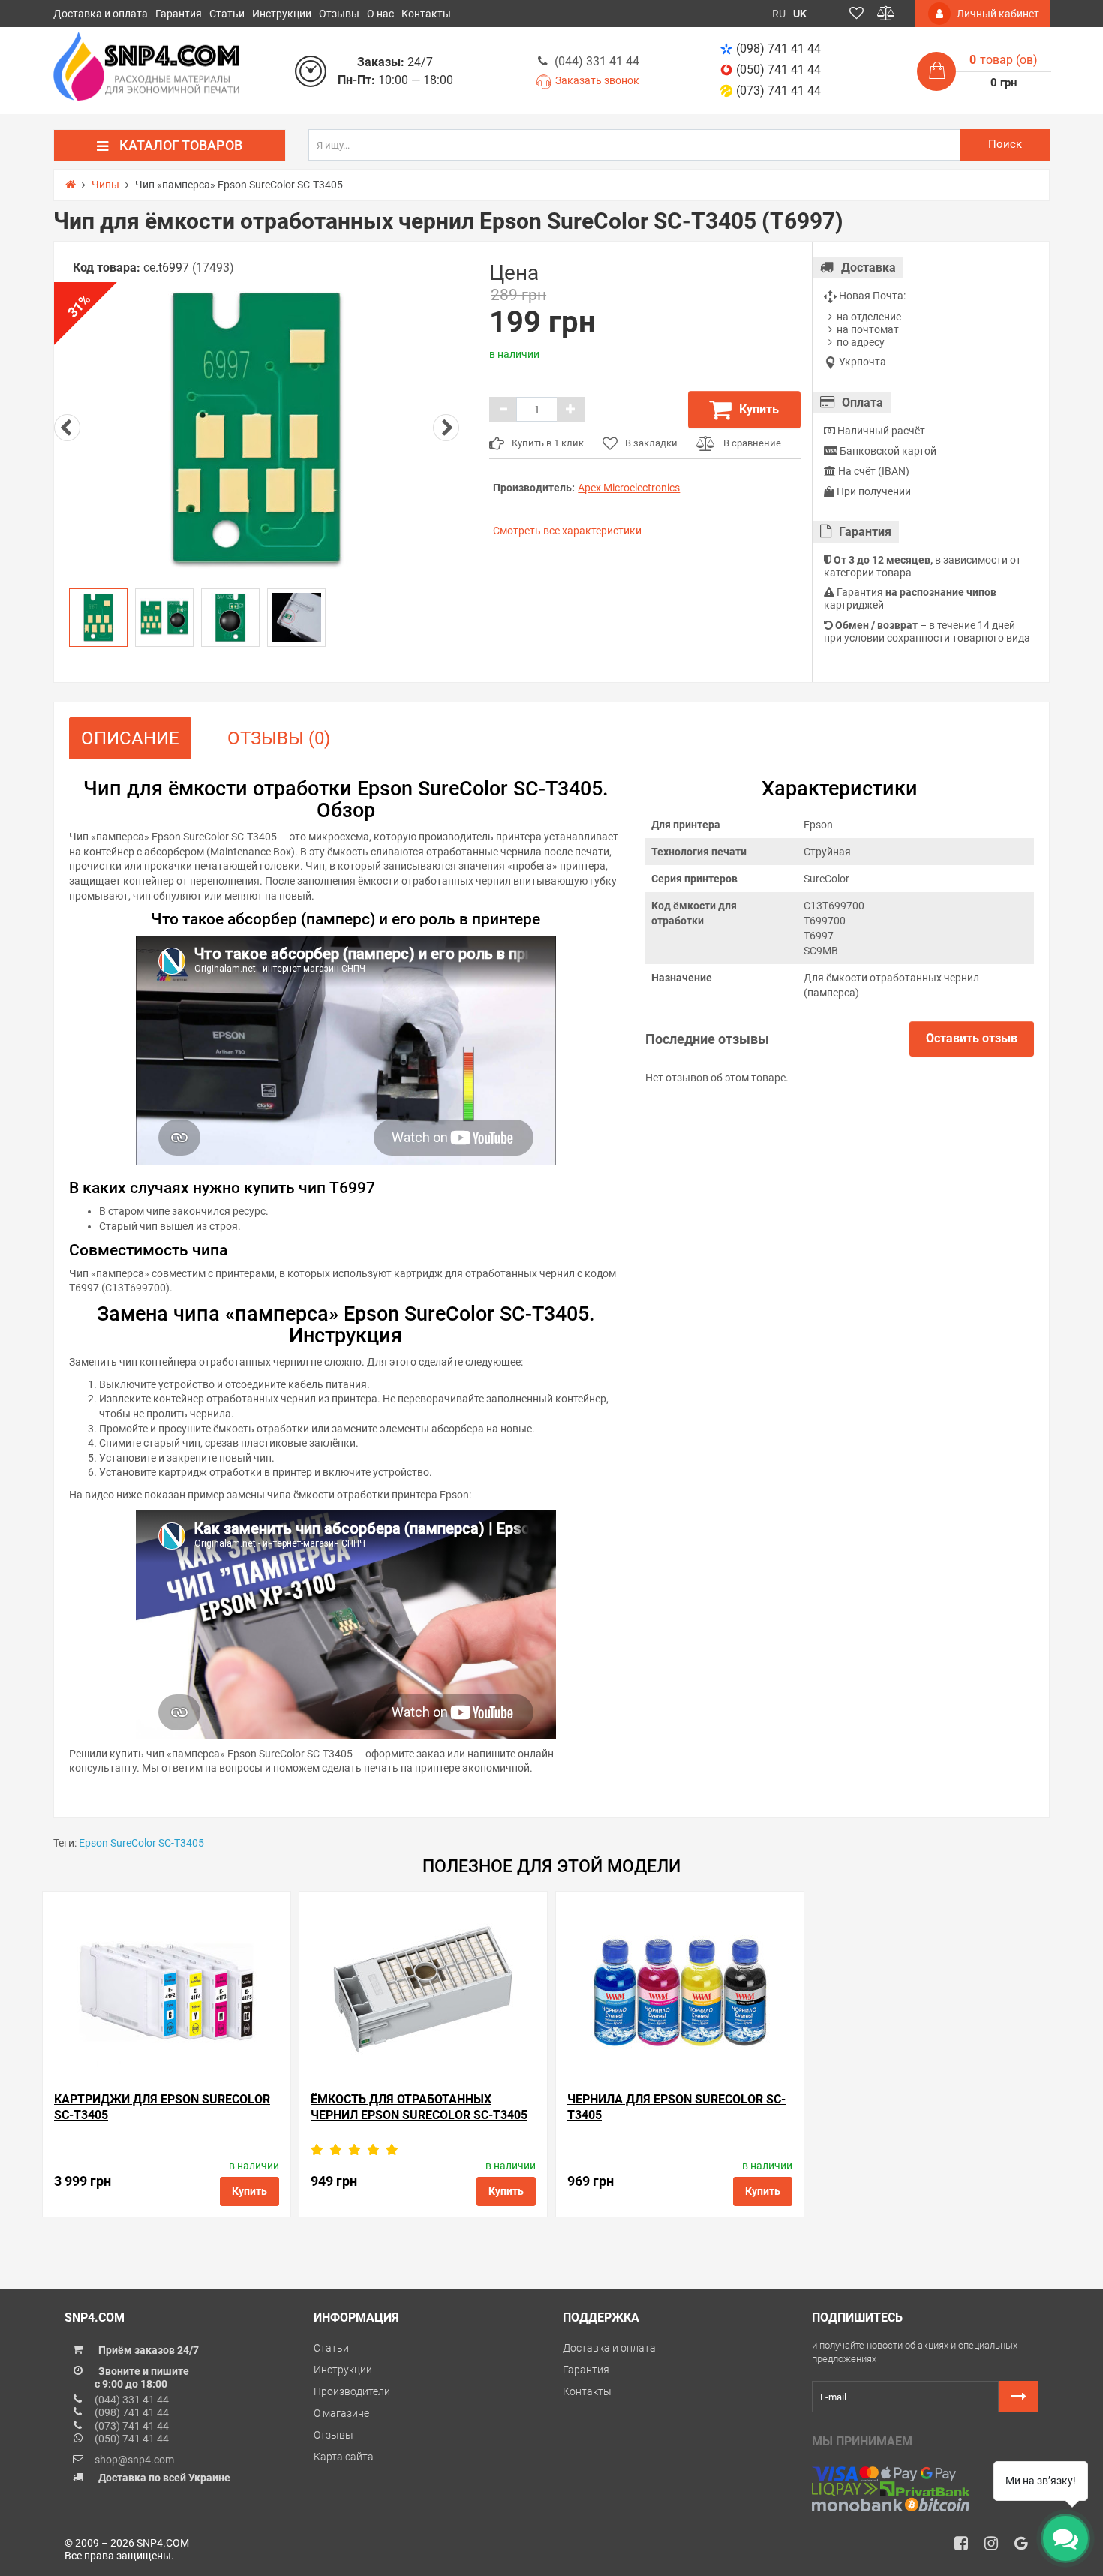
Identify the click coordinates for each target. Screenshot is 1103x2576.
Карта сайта (344, 2457)
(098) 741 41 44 (778, 48)
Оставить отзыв (972, 1038)
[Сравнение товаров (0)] (886, 14)
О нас (380, 14)
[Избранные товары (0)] (857, 14)
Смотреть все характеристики (567, 531)
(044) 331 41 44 (597, 61)
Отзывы (339, 14)
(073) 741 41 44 (778, 90)
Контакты (426, 14)
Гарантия (179, 14)
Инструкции (282, 14)
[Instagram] (996, 2547)
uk (800, 14)
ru (779, 14)
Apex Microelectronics (629, 488)
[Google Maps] (1026, 2547)
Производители (352, 2391)
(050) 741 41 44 (778, 69)
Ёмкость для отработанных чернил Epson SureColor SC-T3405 (419, 2107)
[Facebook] (966, 2547)
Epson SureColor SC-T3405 (141, 1843)
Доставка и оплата (101, 14)
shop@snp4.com (134, 2460)
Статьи (227, 14)
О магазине (341, 2413)
